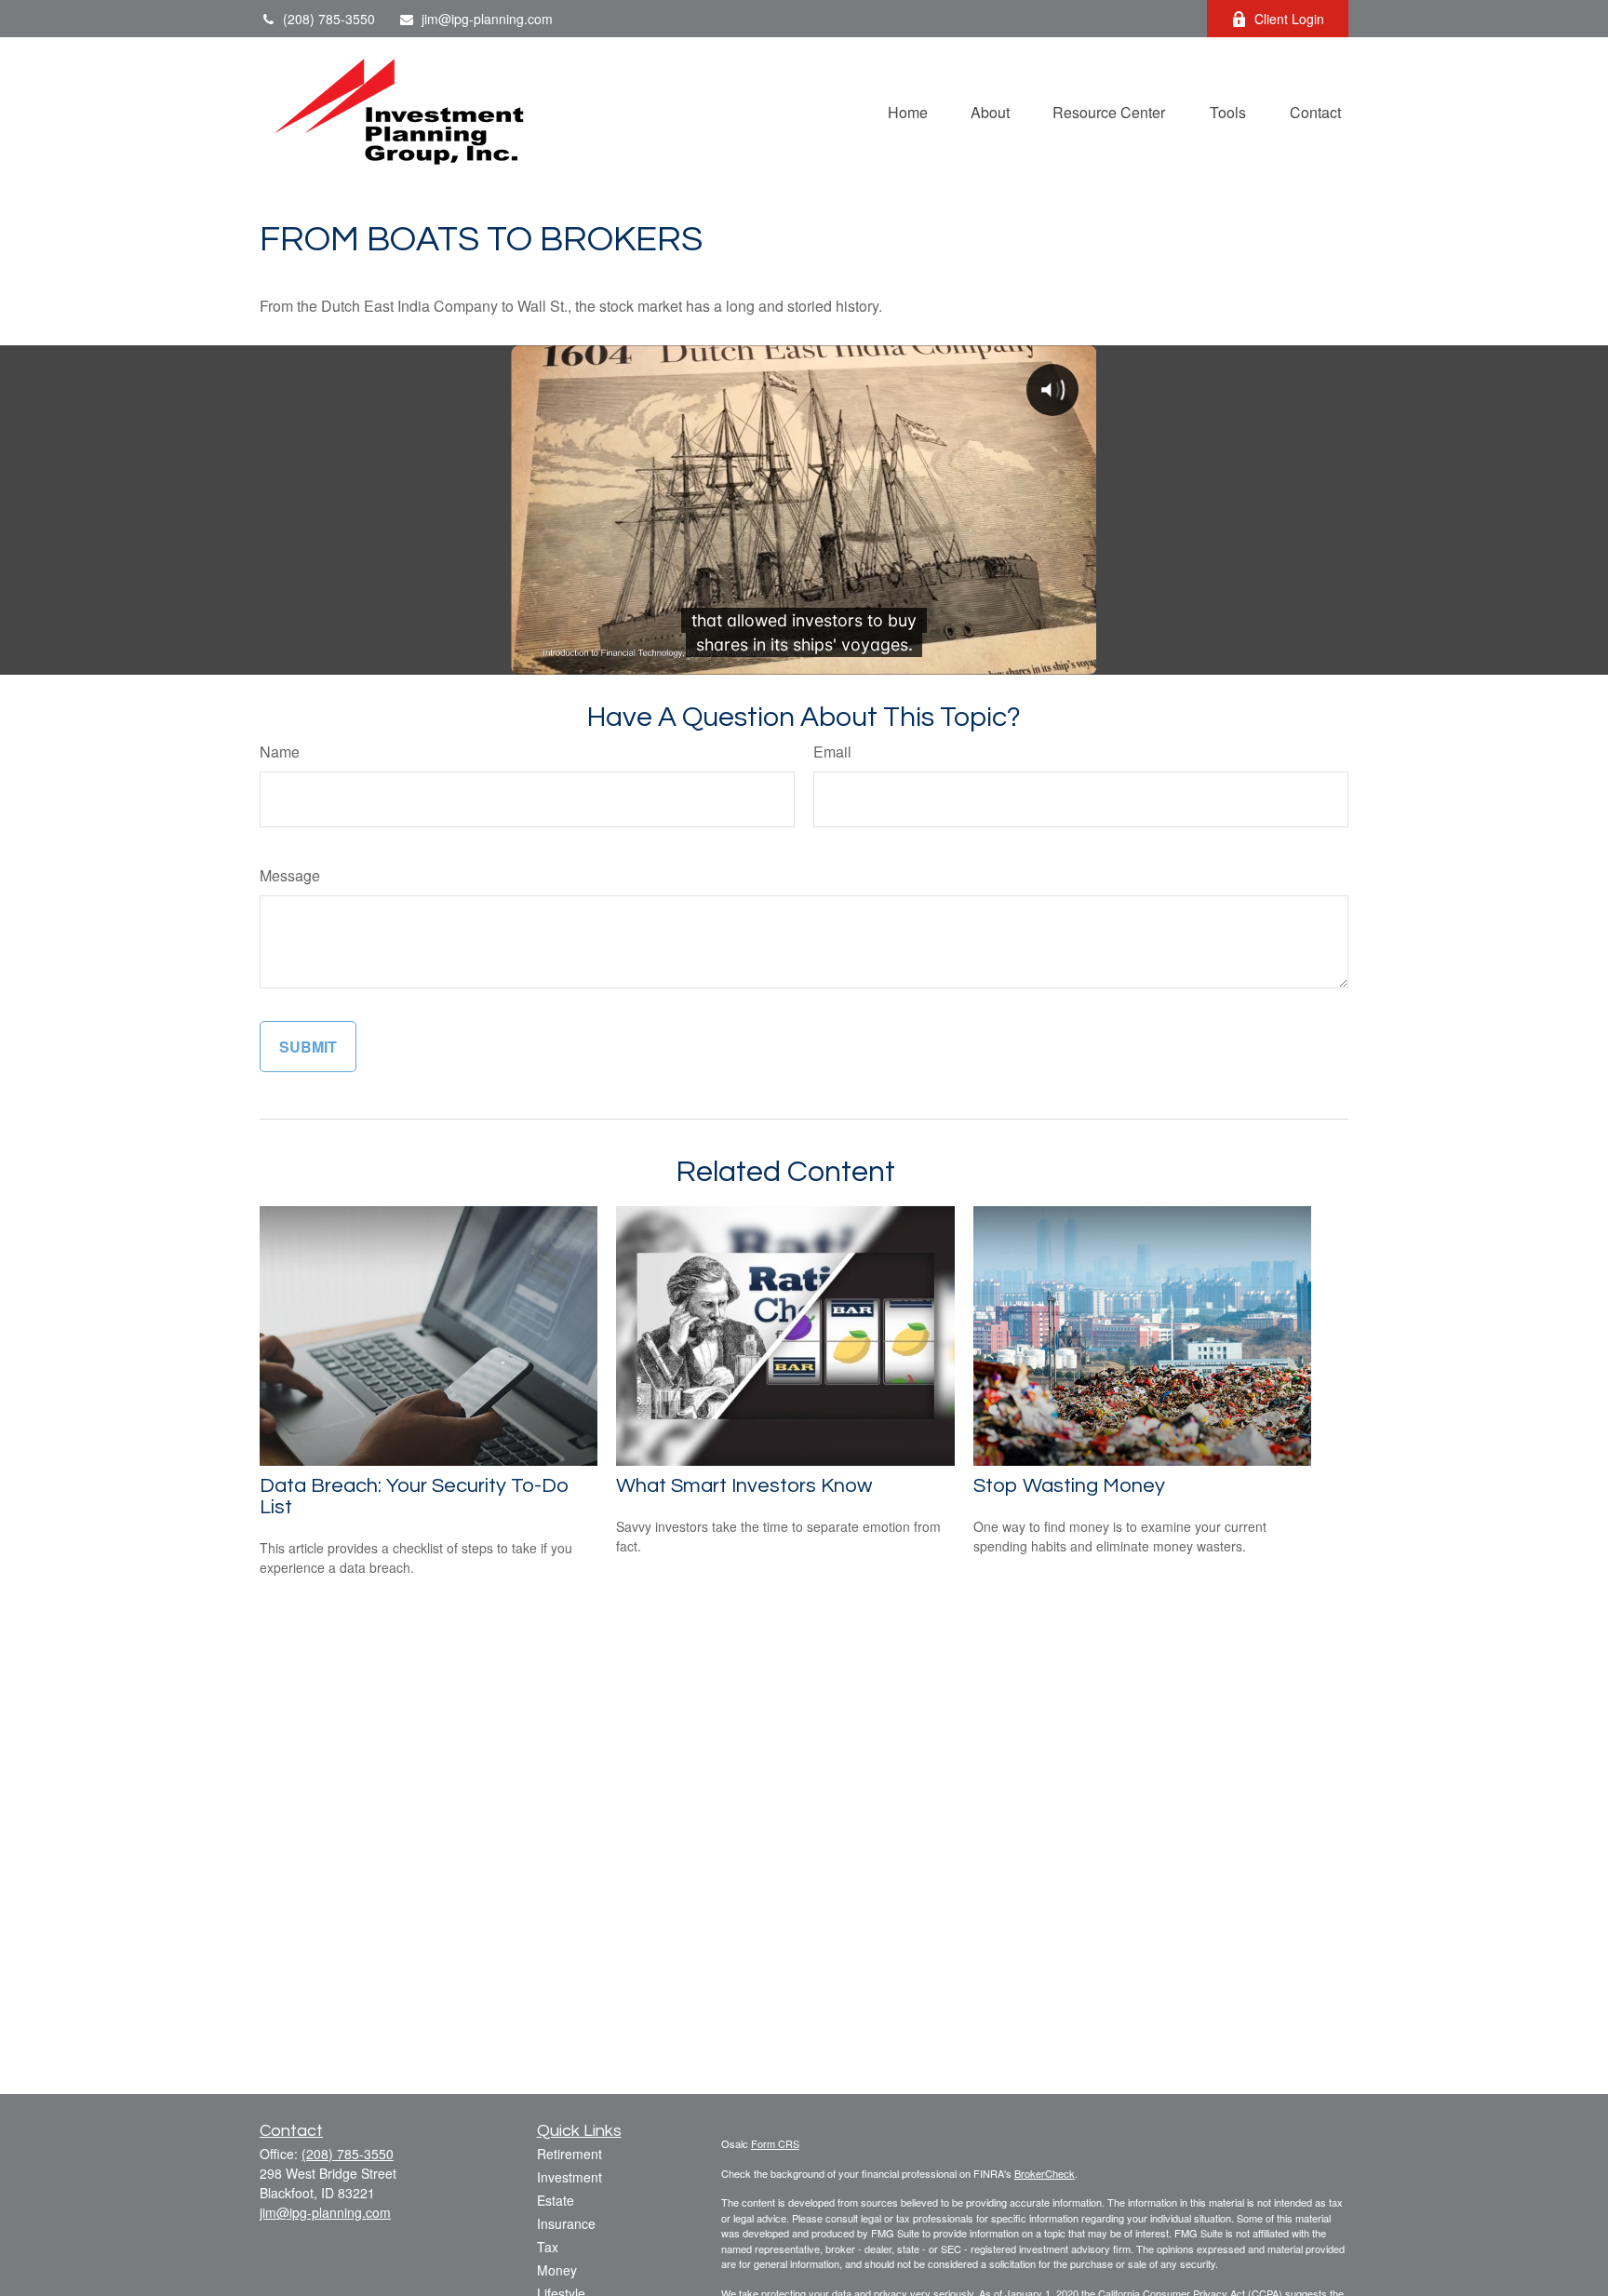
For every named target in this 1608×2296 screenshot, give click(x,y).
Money (557, 2270)
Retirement (569, 2154)
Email (832, 752)
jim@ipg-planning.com (487, 19)
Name (280, 752)
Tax (548, 2247)
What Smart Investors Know (744, 1486)
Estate (556, 2200)
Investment (569, 2177)
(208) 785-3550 (329, 19)
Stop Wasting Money (1069, 1486)
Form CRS (775, 2143)
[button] (908, 110)
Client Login (1289, 19)
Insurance (566, 2223)
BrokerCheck (1045, 2173)
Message (290, 875)
